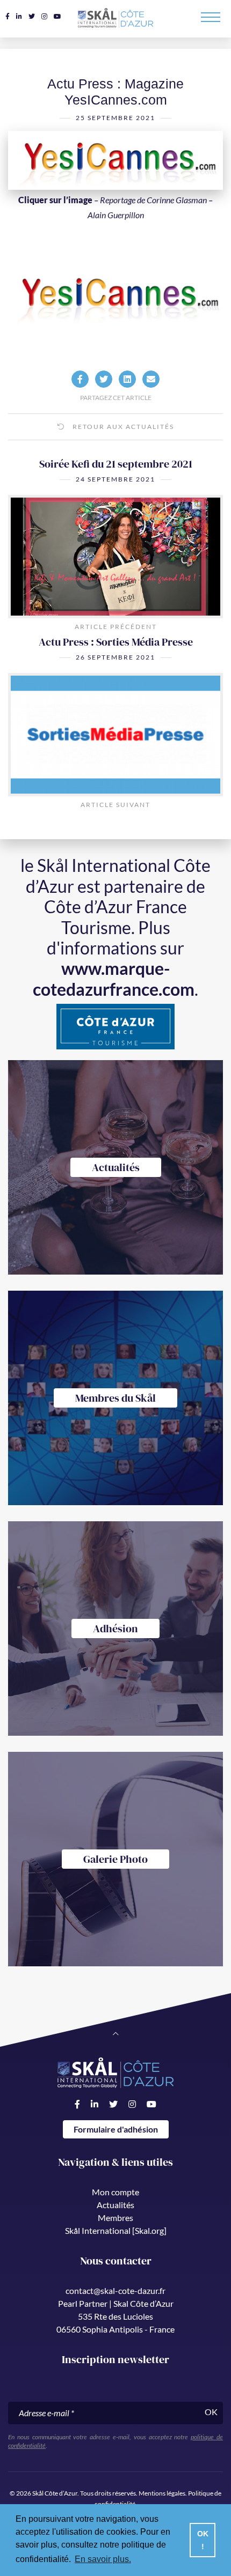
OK (211, 2412)
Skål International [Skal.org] (116, 2230)
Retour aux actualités (122, 427)
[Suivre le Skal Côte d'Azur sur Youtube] (57, 16)
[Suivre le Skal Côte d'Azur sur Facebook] (8, 16)
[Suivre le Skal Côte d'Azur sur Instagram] (44, 16)
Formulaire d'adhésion (116, 2129)
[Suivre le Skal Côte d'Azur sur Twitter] (32, 16)
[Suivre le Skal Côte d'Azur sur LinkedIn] (19, 16)
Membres (115, 2218)
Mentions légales (162, 2493)
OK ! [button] (203, 2540)
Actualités (115, 2205)
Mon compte (115, 2192)
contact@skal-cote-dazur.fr (115, 2290)
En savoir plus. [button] (103, 2559)
